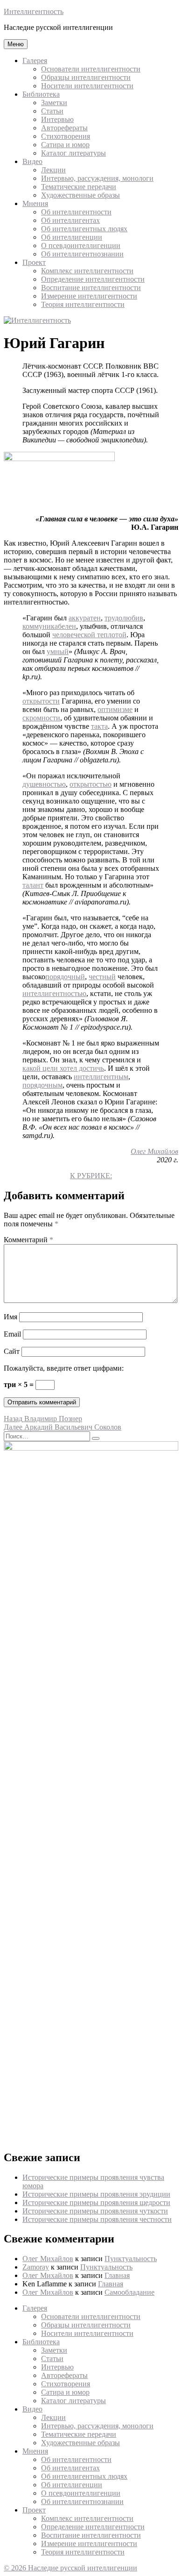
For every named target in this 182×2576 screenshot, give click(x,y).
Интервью (57, 119)
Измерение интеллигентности (89, 296)
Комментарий (28, 1240)
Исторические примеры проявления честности (97, 2219)
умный (58, 651)
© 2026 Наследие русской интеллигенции (70, 2568)
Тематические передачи (79, 187)
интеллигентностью (54, 993)
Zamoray (36, 2267)
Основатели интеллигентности (91, 69)
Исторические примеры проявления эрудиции (96, 2194)
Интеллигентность (34, 11)
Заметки (54, 103)
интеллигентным (101, 1077)
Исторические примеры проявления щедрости (96, 2202)
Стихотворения (66, 136)
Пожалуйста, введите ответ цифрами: (64, 1368)
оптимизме (115, 709)
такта (99, 726)
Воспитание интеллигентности (91, 288)
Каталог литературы (73, 153)
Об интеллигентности (76, 212)
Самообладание (129, 2292)
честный (102, 977)
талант (33, 885)
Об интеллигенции (72, 237)
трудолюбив (124, 618)
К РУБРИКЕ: (91, 1176)
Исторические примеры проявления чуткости (95, 2211)
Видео (32, 161)
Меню (16, 44)
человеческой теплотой (89, 635)
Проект (34, 262)
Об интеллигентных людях (84, 229)
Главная (117, 2275)
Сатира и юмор (65, 145)
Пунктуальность (131, 2259)
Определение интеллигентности (93, 279)
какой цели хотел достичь (63, 1068)
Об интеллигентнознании (82, 254)
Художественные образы (80, 195)
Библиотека (41, 94)
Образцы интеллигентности (86, 77)
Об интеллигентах (70, 220)
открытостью (91, 784)
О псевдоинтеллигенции (81, 246)
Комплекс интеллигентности (87, 271)
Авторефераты (64, 128)
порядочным (42, 1085)
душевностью (44, 784)
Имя (10, 1317)
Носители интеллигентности (87, 86)
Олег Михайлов (154, 1151)
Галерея (35, 60)
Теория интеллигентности (83, 304)
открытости (41, 701)
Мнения (35, 203)
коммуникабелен (49, 626)
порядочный (65, 977)
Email (12, 1334)
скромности (41, 718)
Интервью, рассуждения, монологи (97, 178)
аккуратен (85, 618)
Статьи (52, 111)
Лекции (53, 170)
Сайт (12, 1351)
